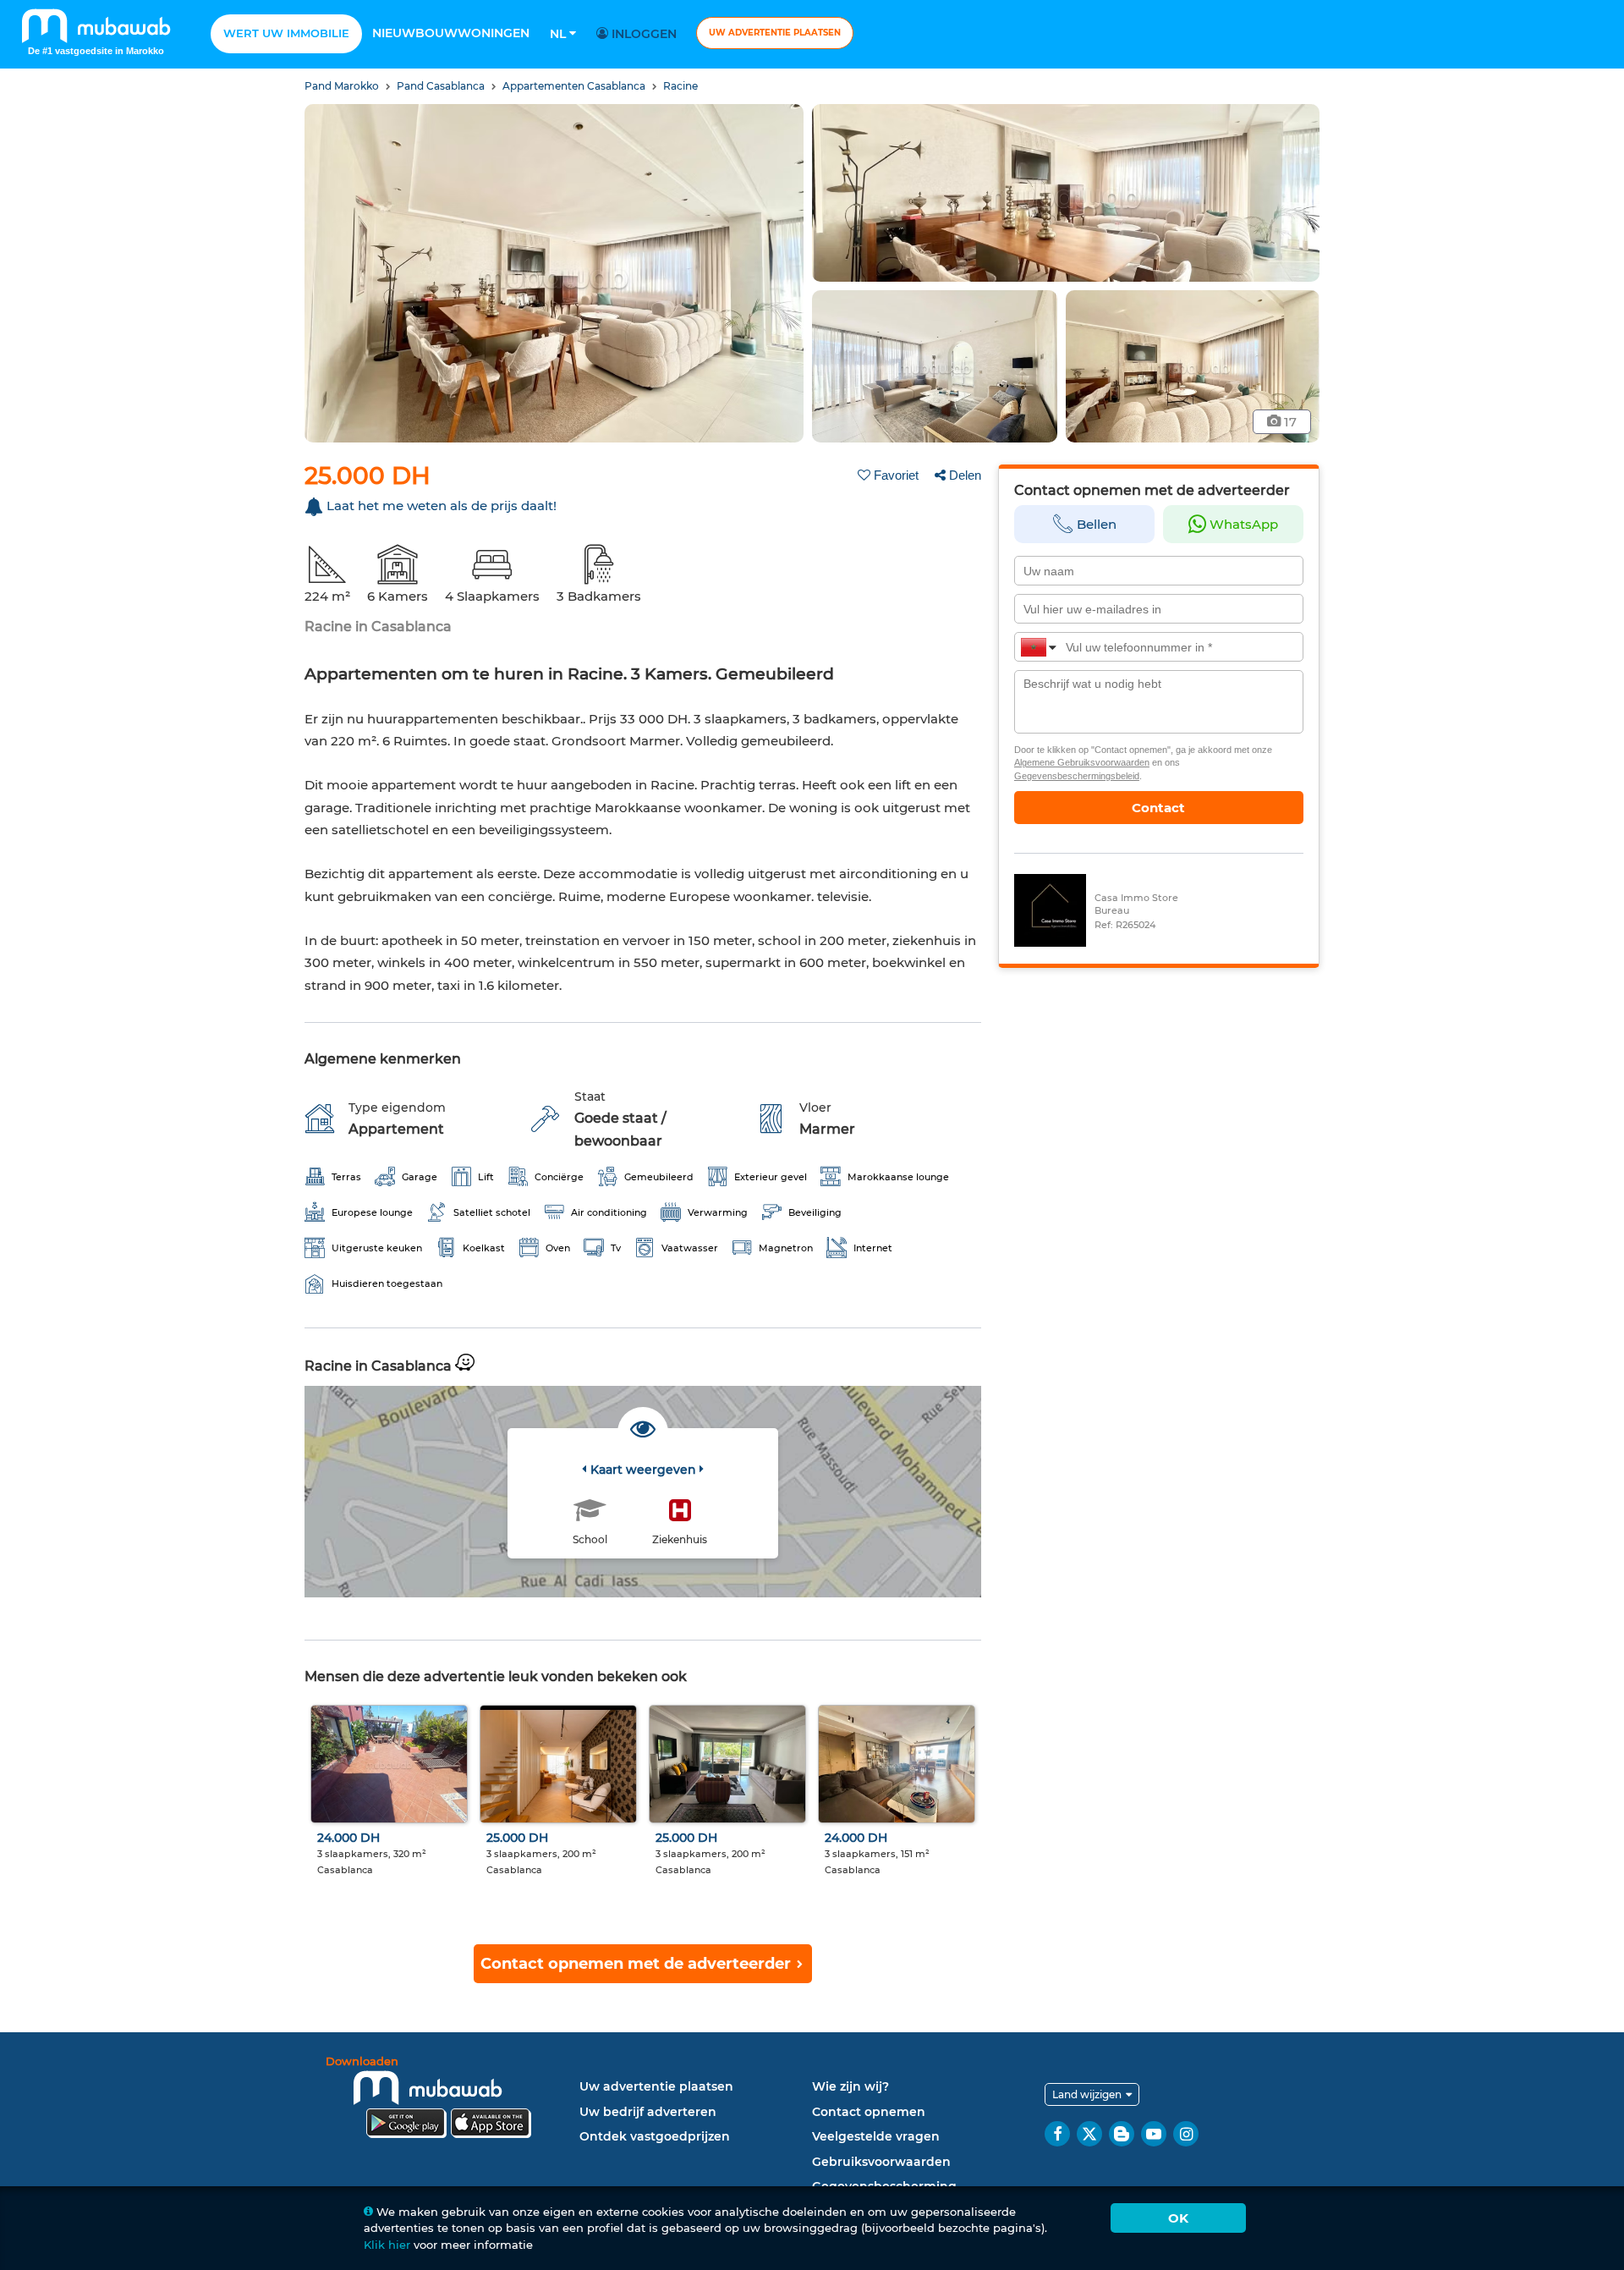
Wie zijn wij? (850, 2086)
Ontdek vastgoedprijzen (655, 2136)
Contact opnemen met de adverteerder (638, 1964)
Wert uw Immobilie (286, 33)
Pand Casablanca (442, 86)
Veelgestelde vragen (876, 2136)
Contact (1158, 808)
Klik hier (387, 2245)
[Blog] (1122, 2134)
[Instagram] (1186, 2134)
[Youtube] (1154, 2134)
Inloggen (642, 34)
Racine (680, 86)
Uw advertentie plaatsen (775, 33)
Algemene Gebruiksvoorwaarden (1082, 762)
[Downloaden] (448, 2100)
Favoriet (896, 475)
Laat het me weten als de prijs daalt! (442, 506)
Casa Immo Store (1136, 898)
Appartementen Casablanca (575, 86)
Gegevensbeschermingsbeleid (1077, 776)
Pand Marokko (343, 86)
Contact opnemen (869, 2112)
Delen (965, 475)
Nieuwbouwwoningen (451, 33)
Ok (1178, 2218)
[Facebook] (1057, 2134)
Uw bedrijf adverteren (648, 2112)
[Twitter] (1089, 2134)
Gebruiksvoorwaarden (881, 2162)
